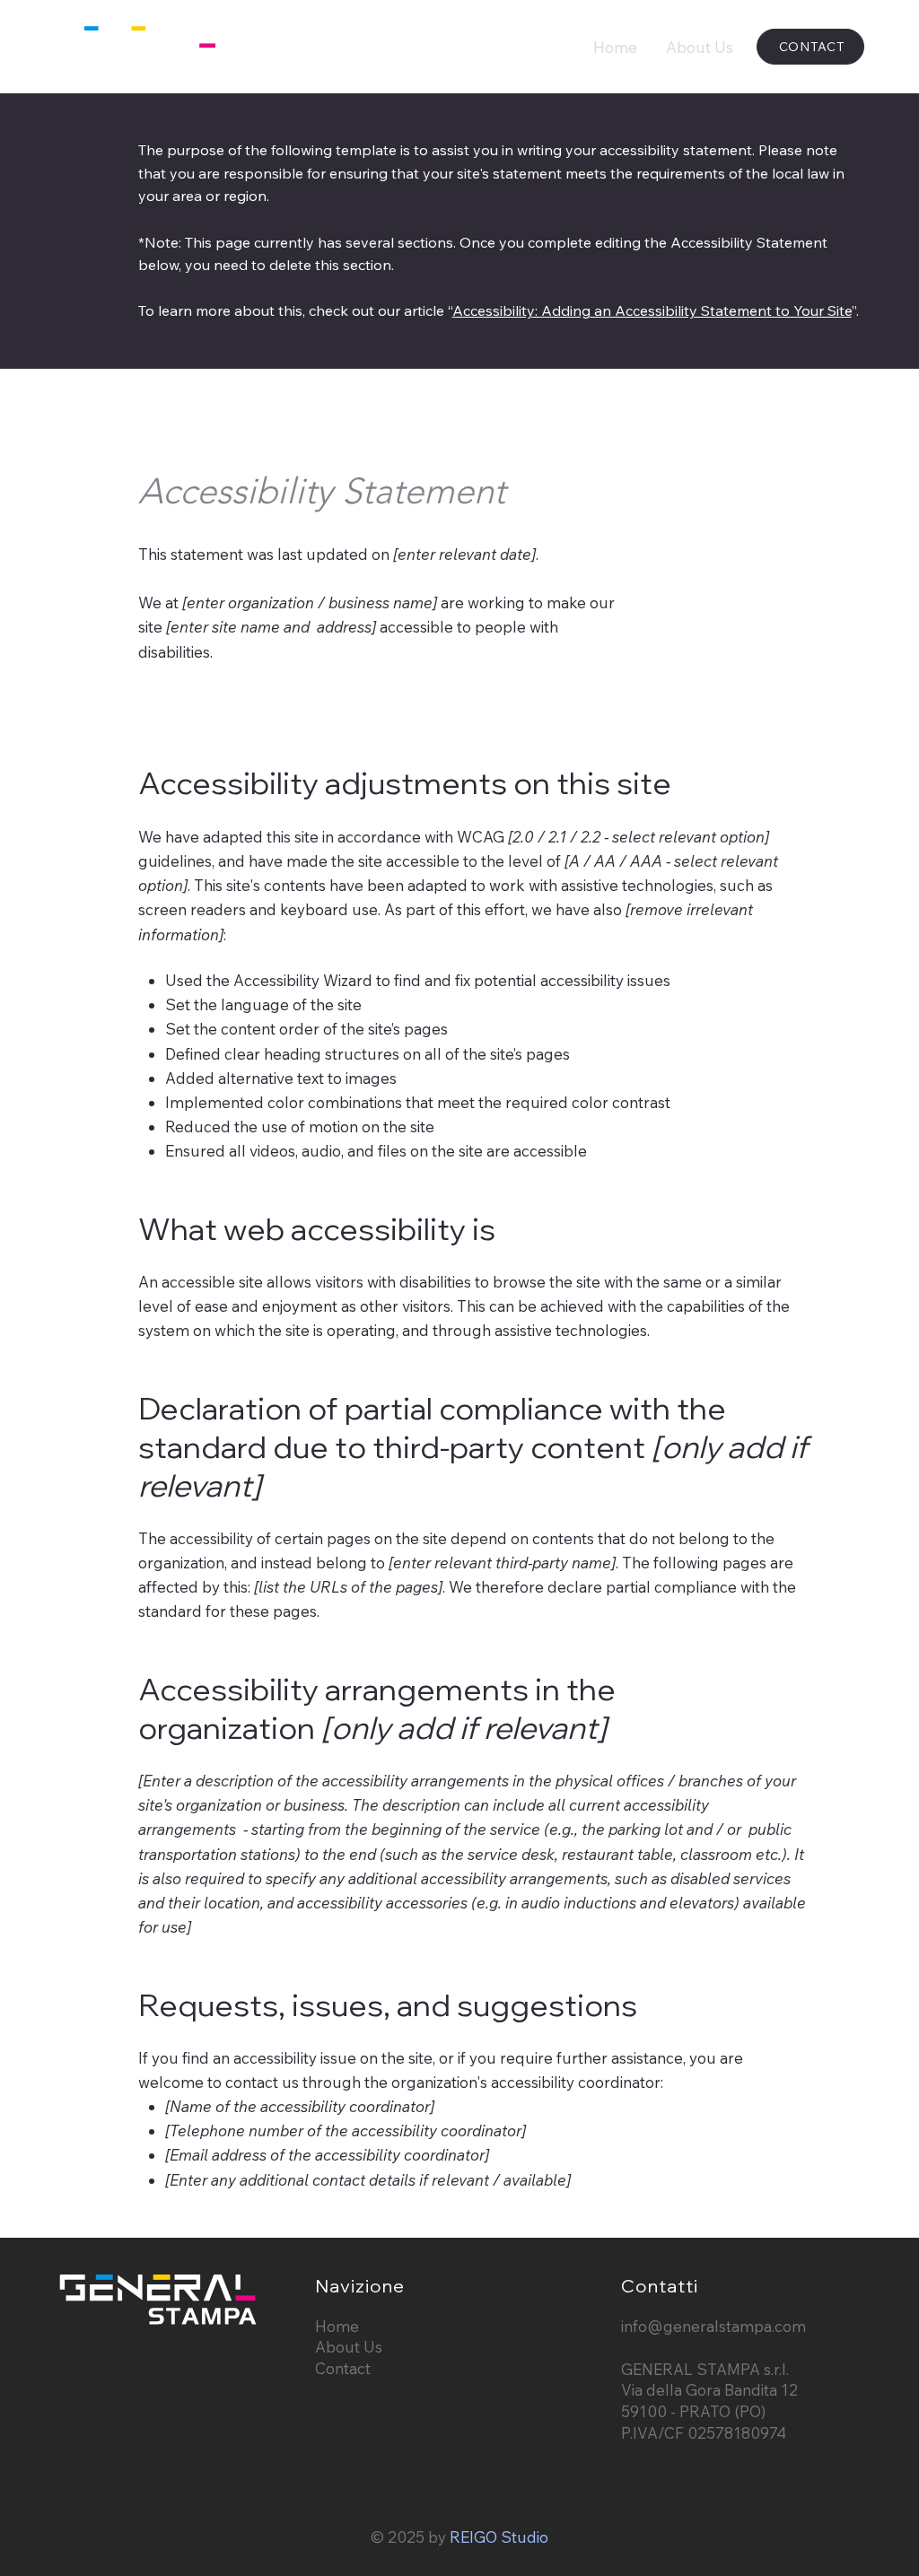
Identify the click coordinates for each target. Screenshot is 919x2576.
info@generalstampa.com (713, 2326)
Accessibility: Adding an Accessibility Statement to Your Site (652, 310)
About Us (349, 2347)
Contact (343, 2368)
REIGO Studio (499, 2537)
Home (337, 2326)
